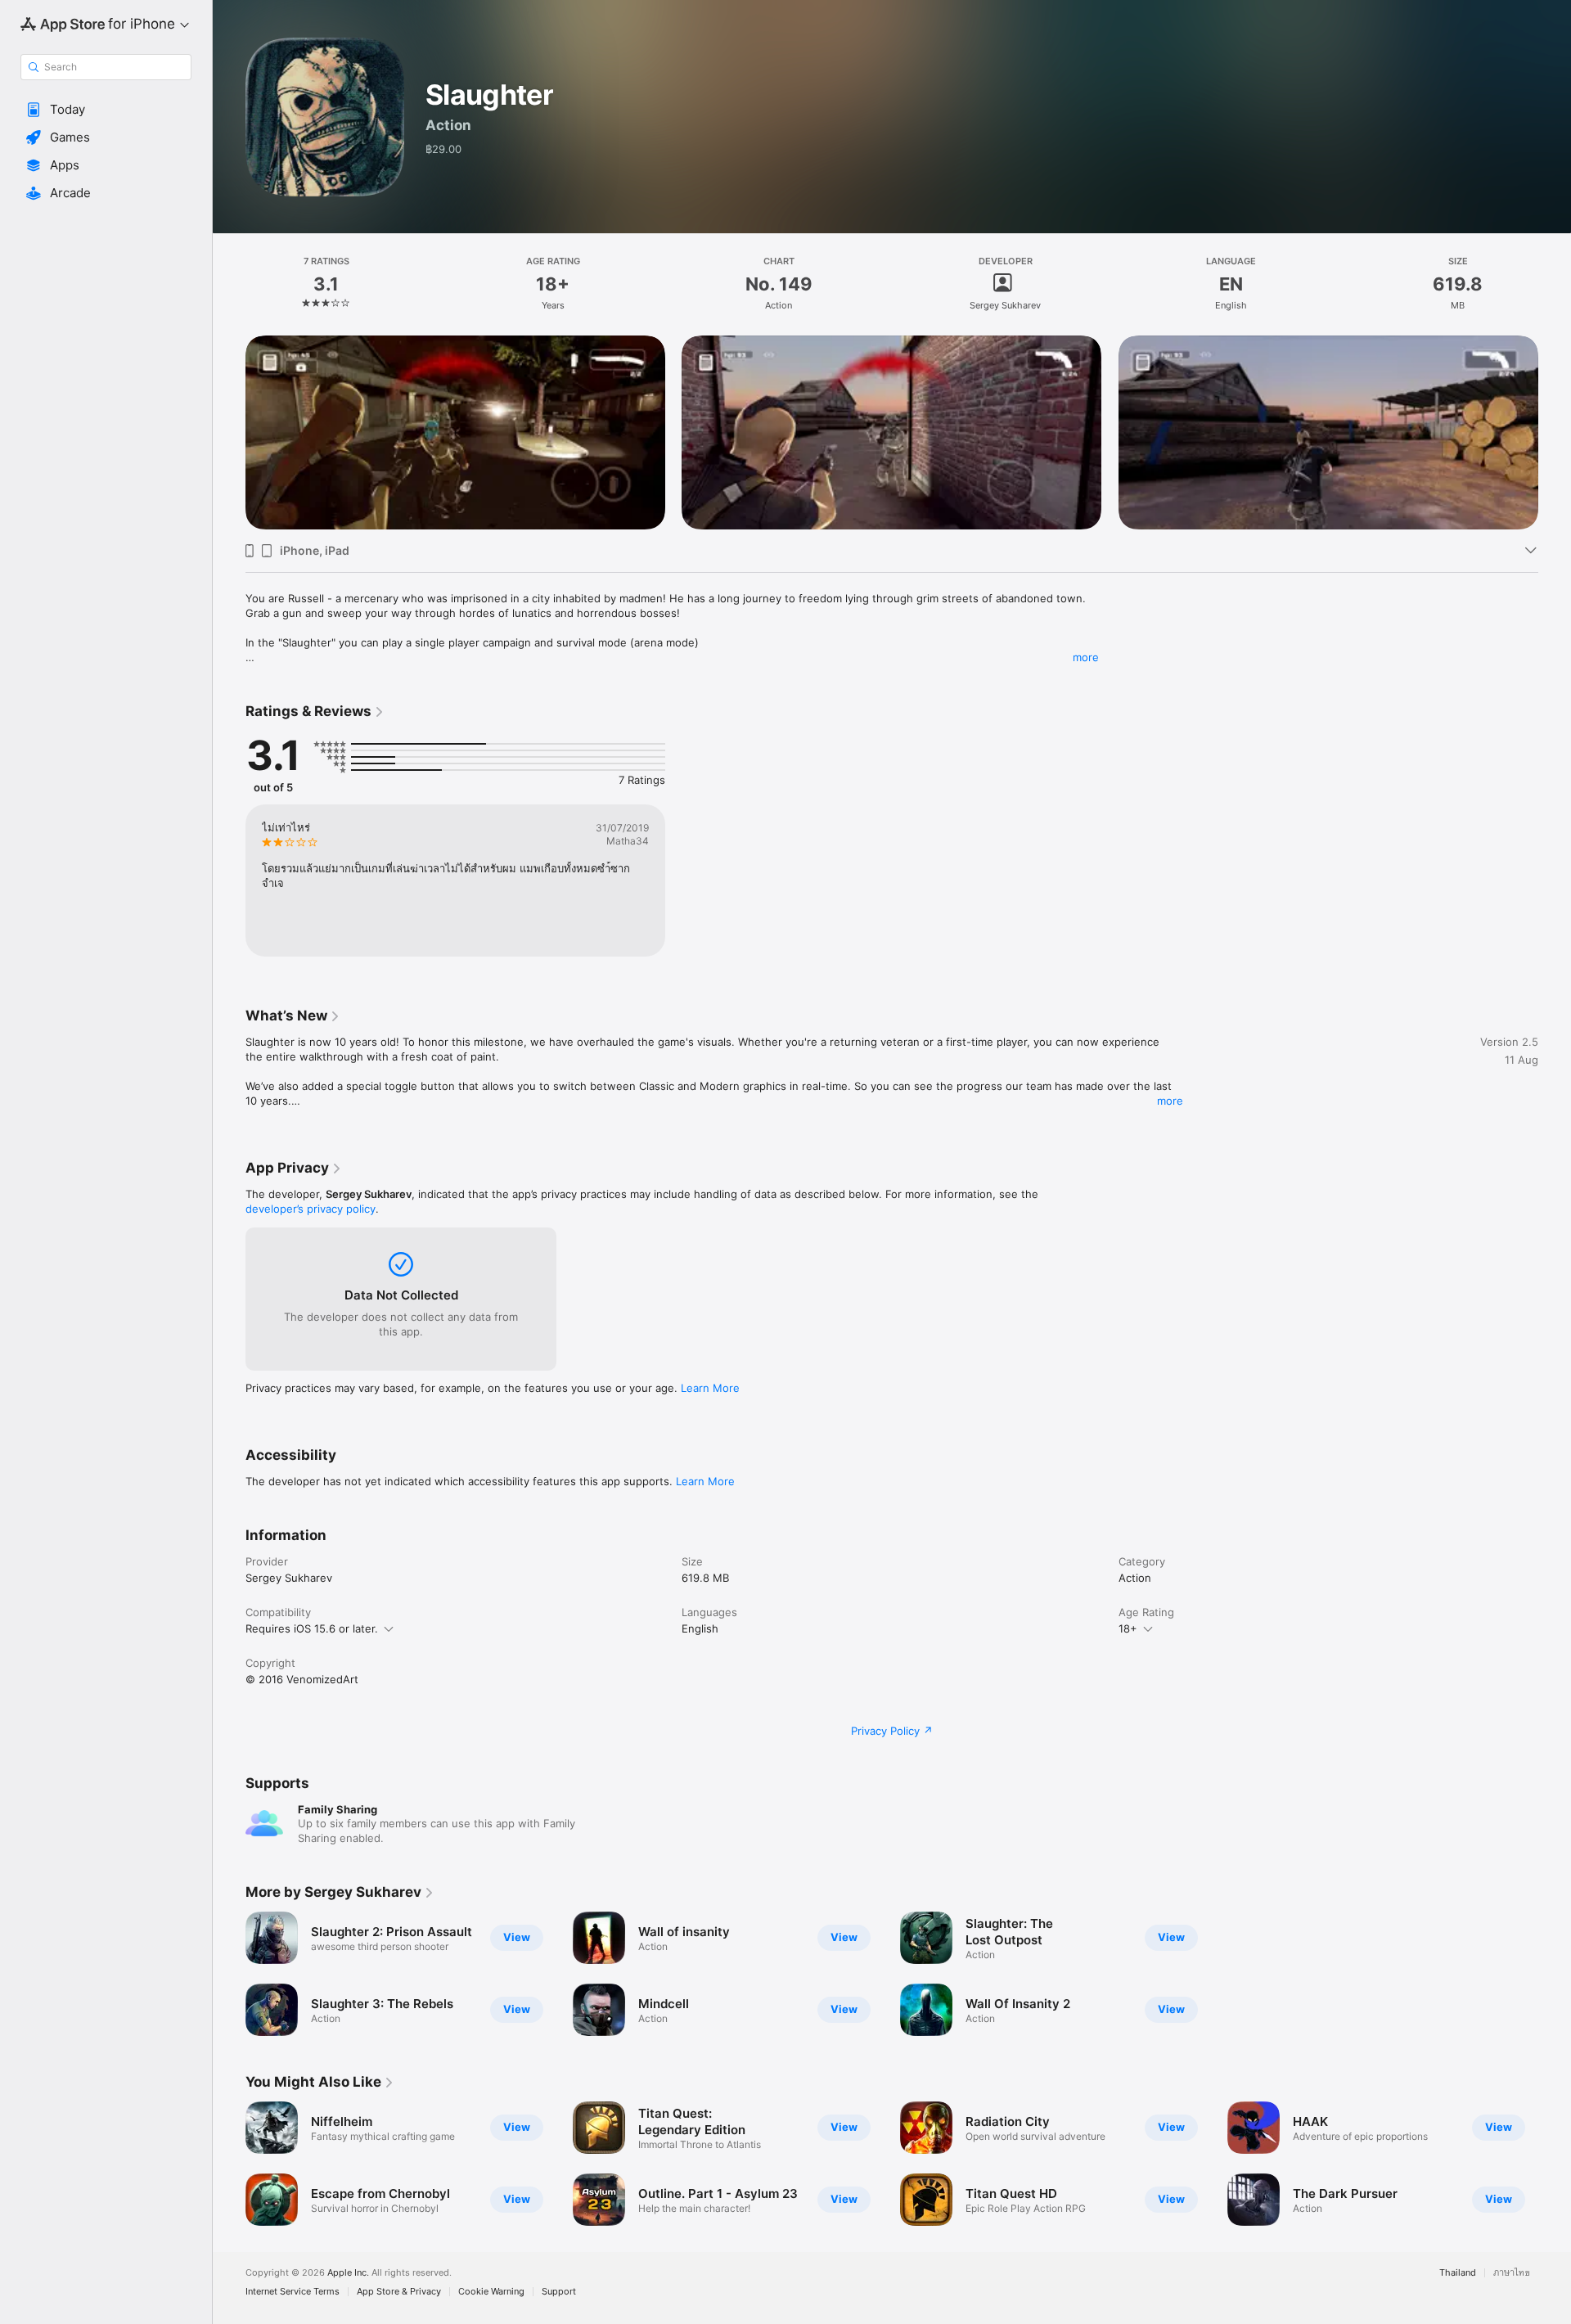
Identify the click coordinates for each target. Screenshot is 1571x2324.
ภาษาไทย (1512, 2273)
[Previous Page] (229, 433)
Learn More (710, 1388)
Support (559, 2292)
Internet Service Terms (293, 2292)
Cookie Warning (491, 2292)
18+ (1128, 1628)
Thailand (1458, 2273)
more (1086, 657)
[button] (106, 110)
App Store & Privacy (399, 2292)
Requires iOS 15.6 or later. (312, 1628)
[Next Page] (1555, 433)
